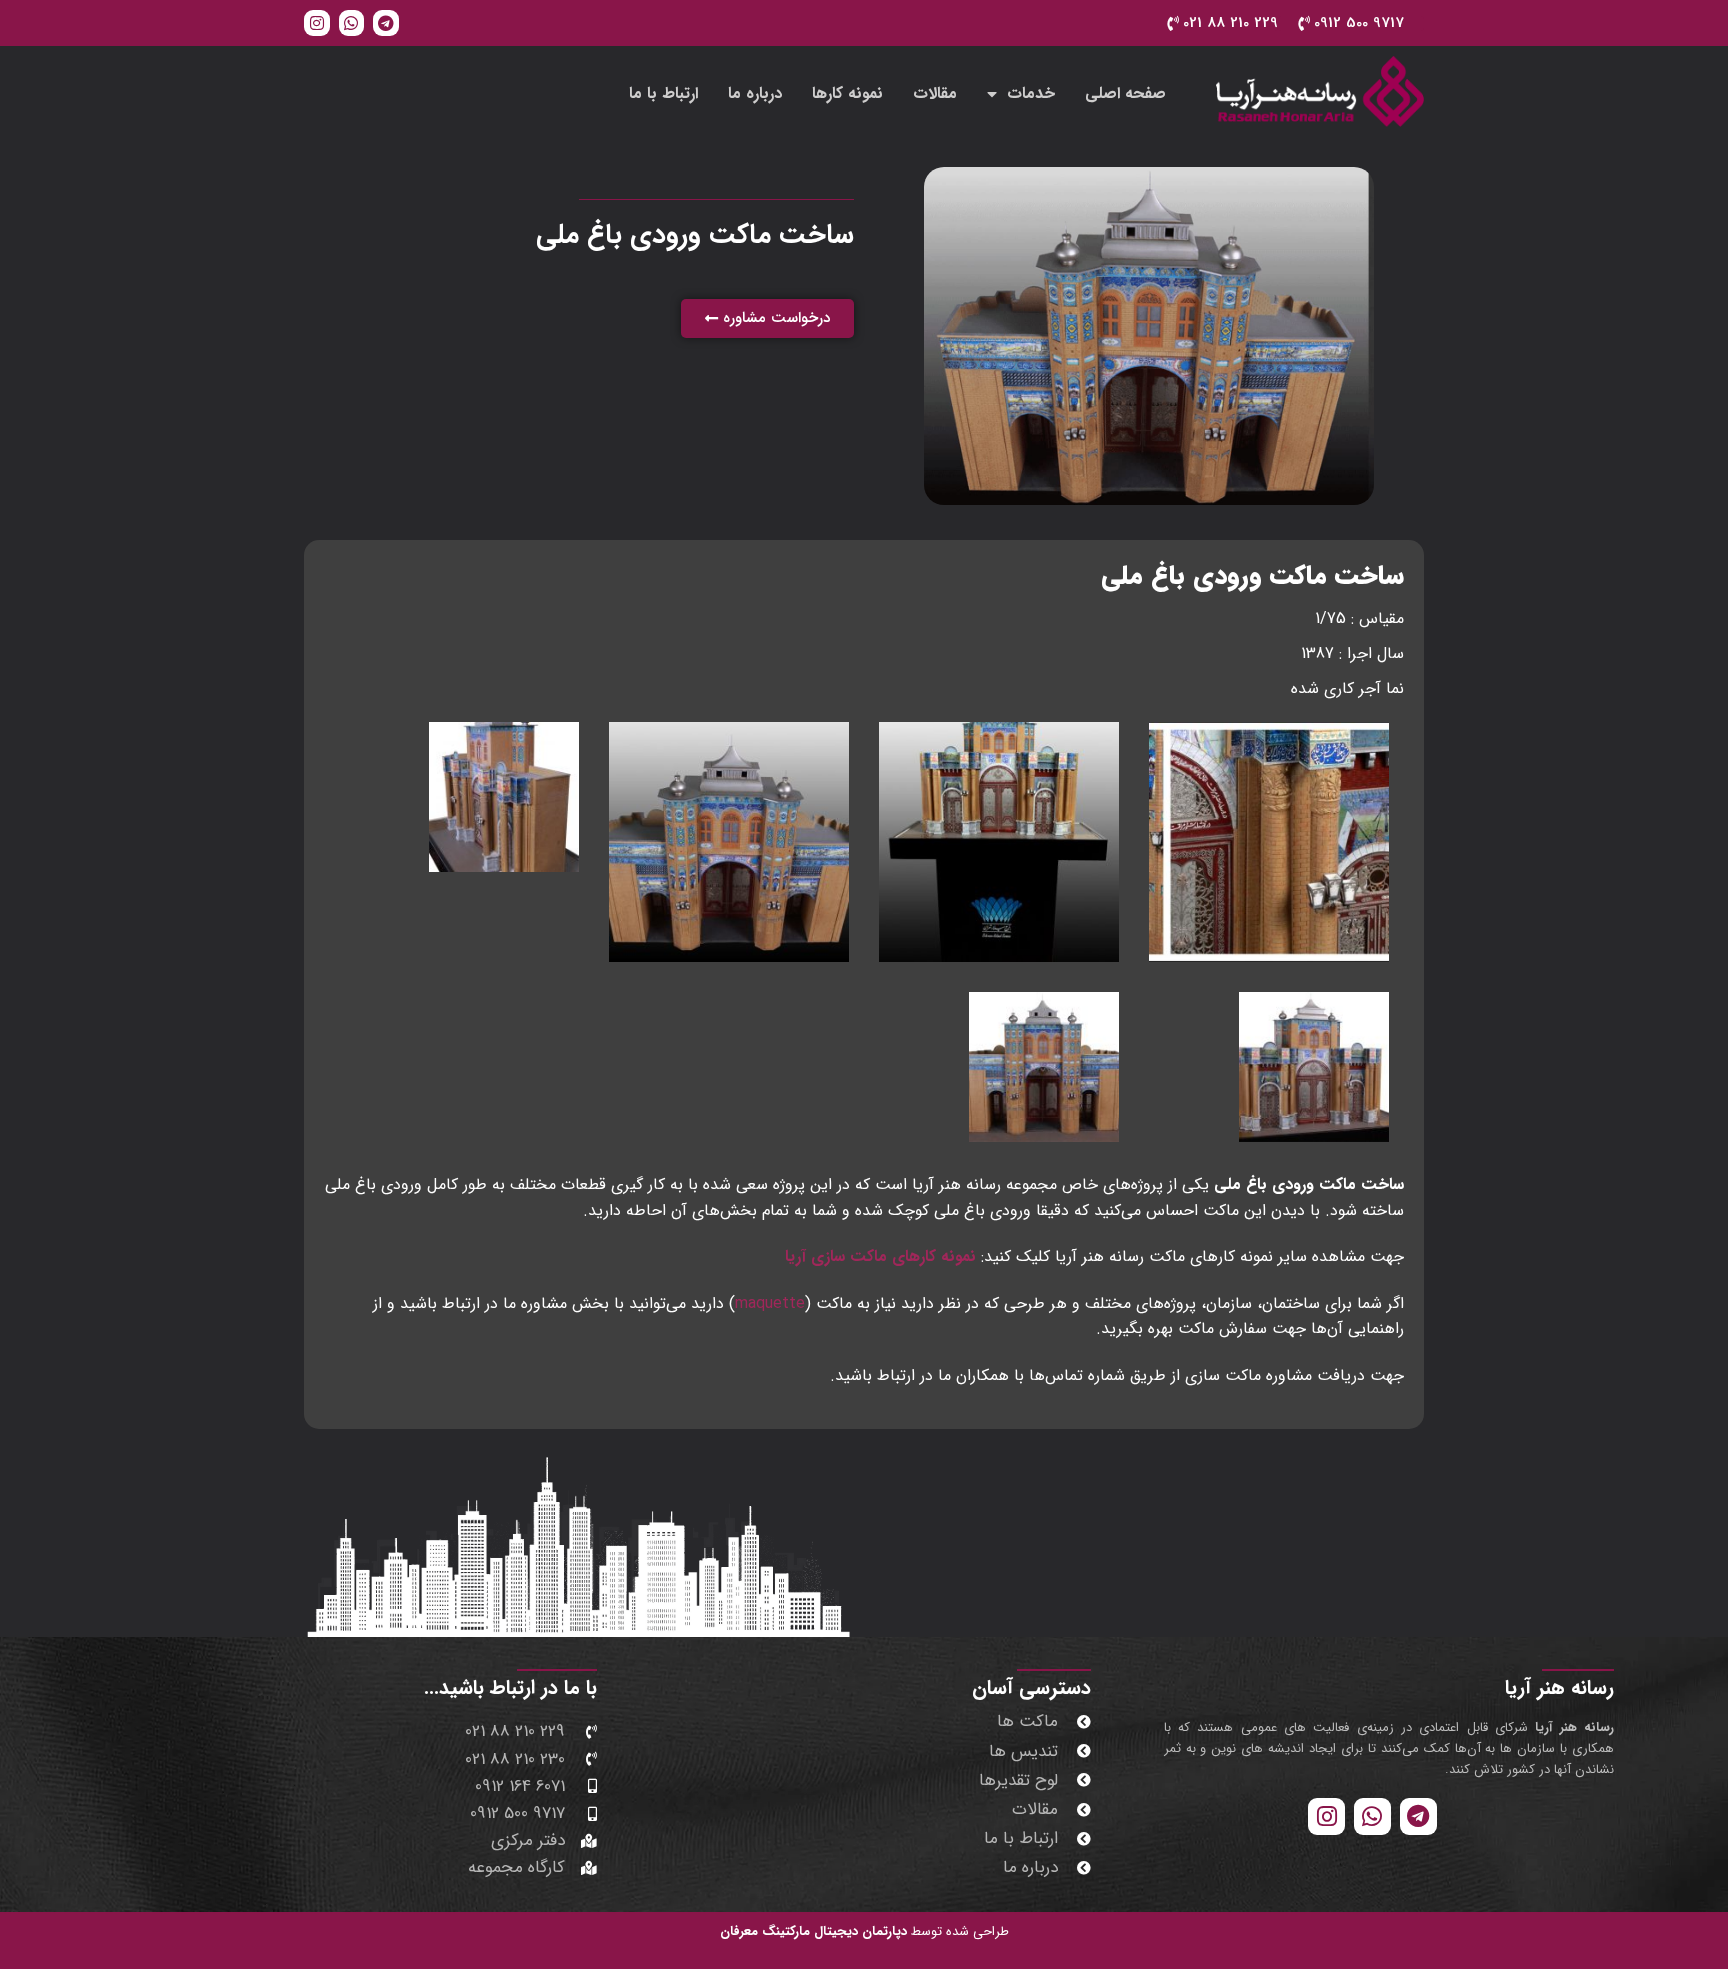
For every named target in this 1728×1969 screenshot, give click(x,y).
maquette (770, 1303)
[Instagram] (317, 23)
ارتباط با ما (663, 93)
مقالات (935, 93)
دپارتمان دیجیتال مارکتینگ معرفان (813, 1931)
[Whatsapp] (352, 23)
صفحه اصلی (1125, 93)
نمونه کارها (847, 93)
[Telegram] (386, 23)
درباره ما (755, 93)
